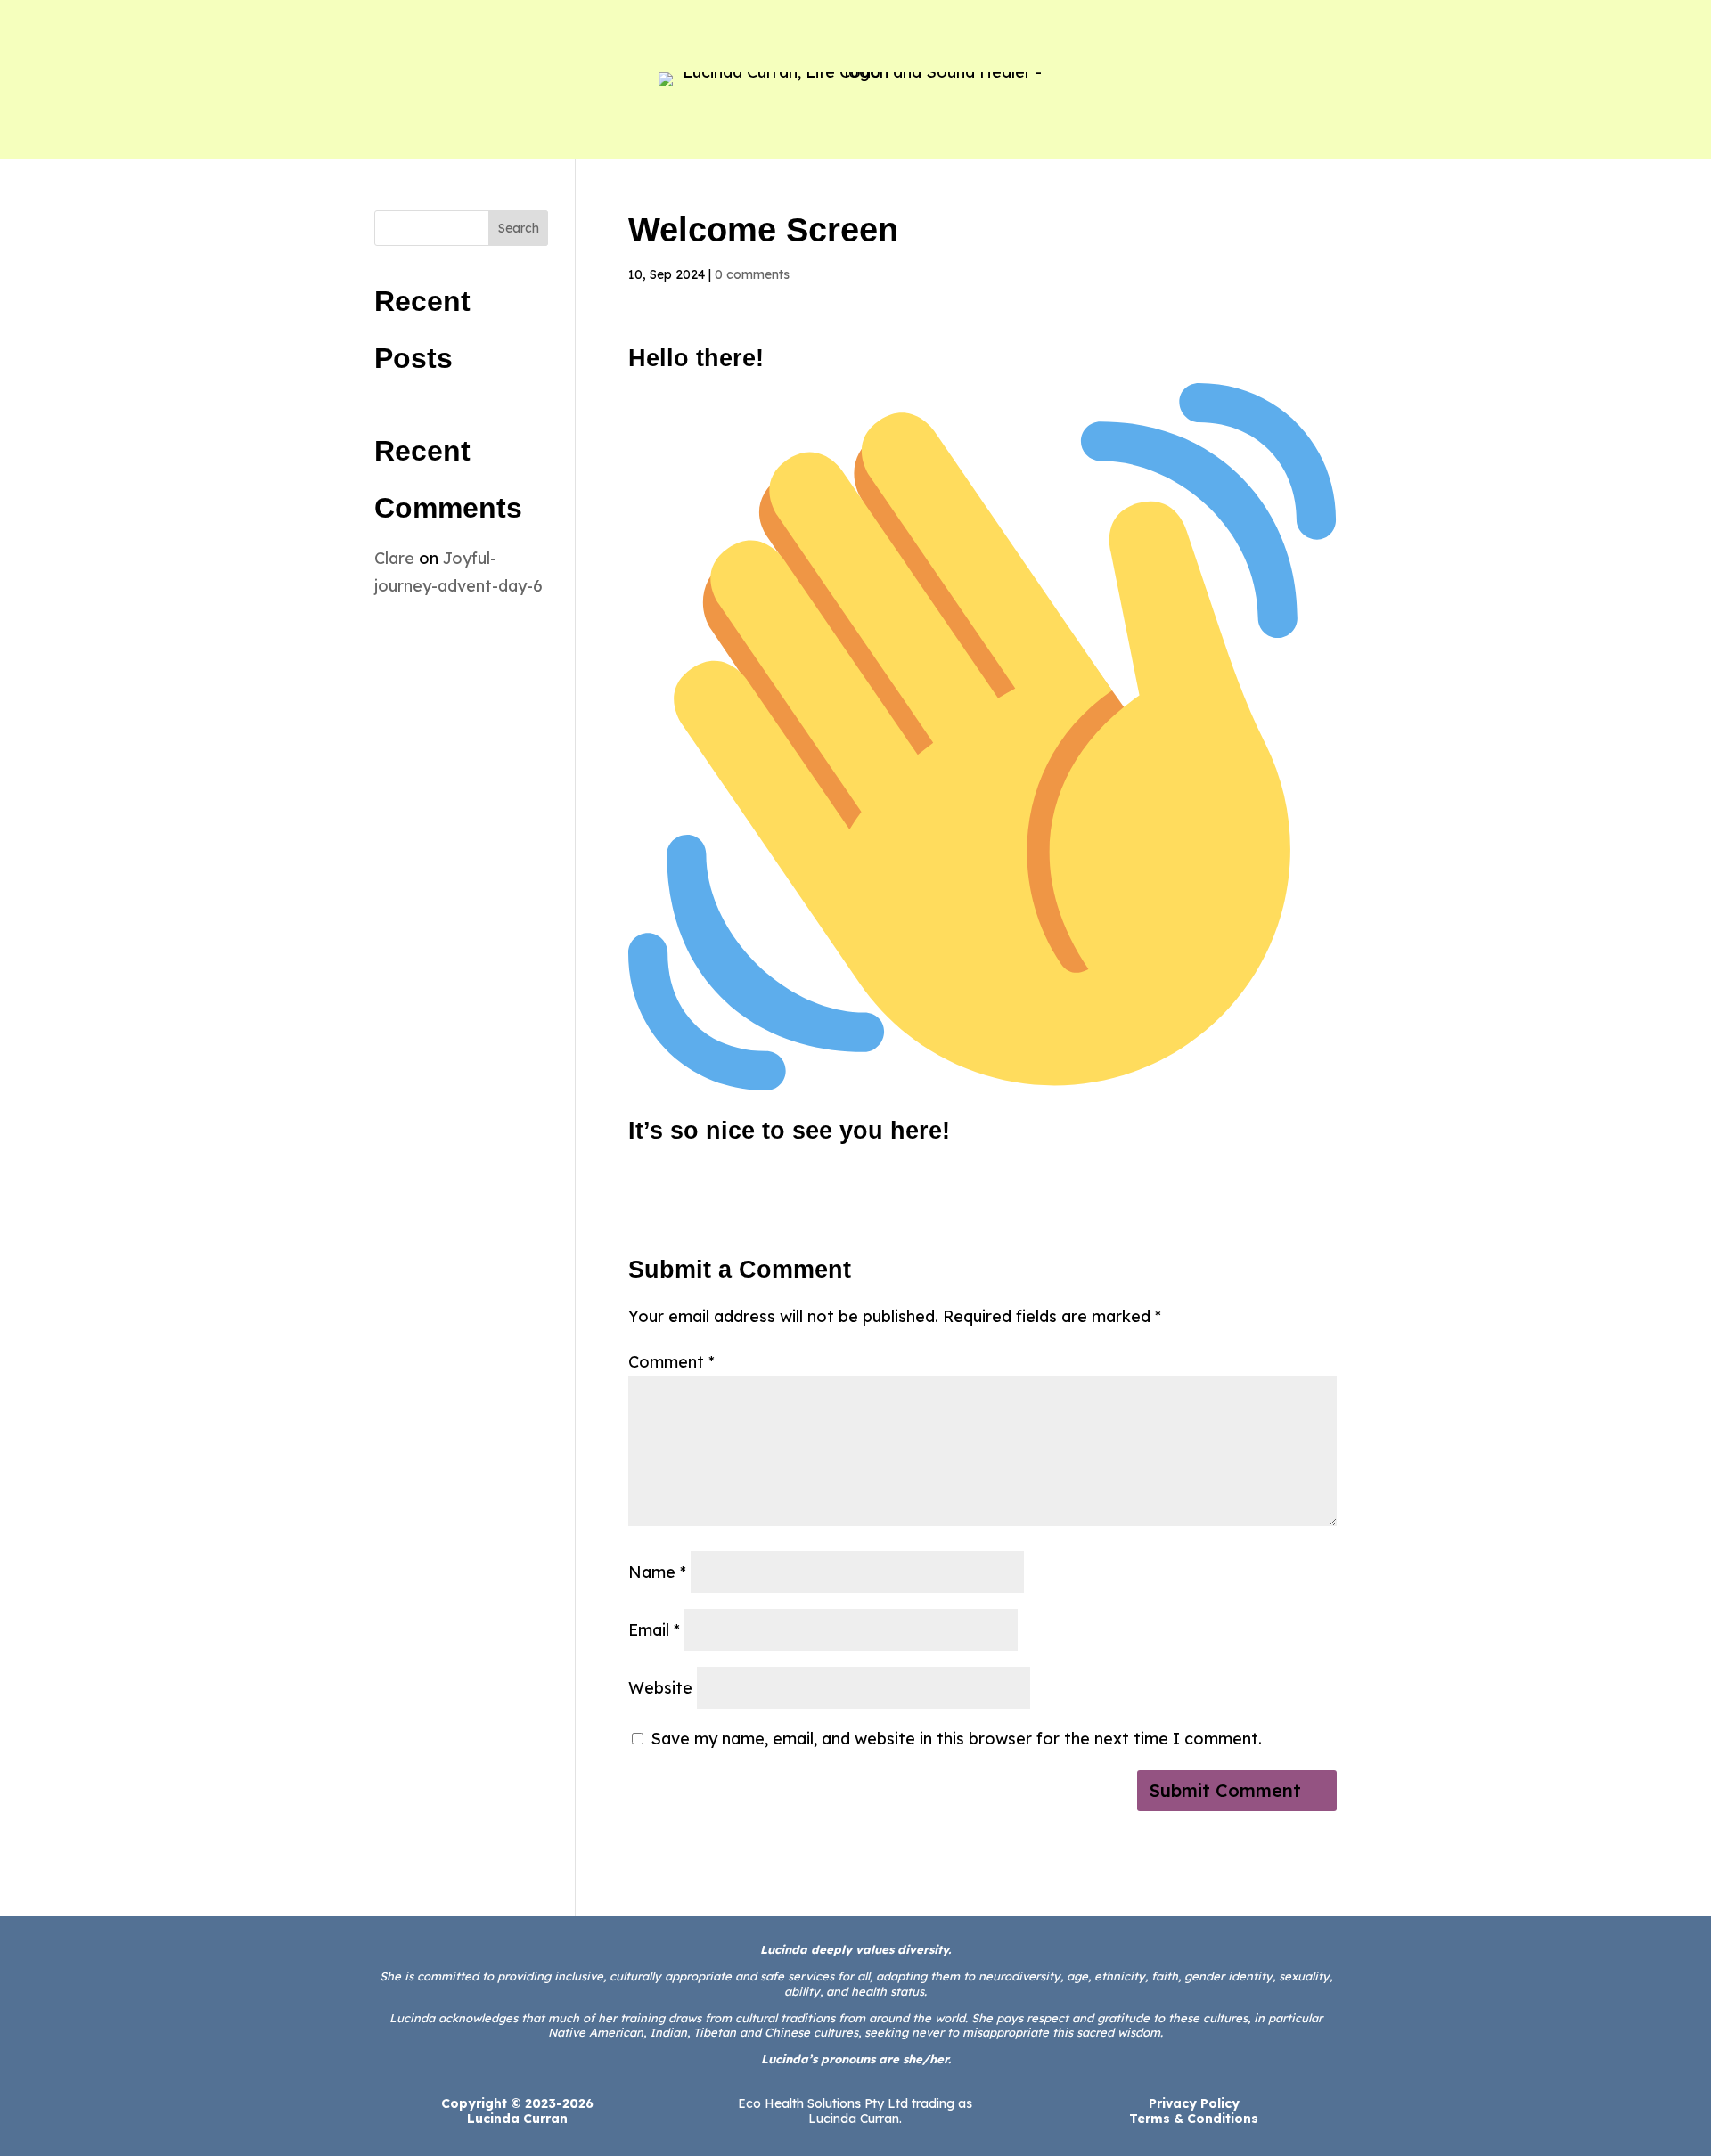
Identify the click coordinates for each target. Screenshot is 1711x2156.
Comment (671, 1362)
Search (519, 228)
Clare (394, 558)
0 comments (752, 274)
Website (660, 1688)
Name (657, 1572)
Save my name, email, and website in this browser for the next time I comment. (956, 1739)
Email (654, 1630)
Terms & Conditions (1194, 2119)
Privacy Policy (1194, 2103)
